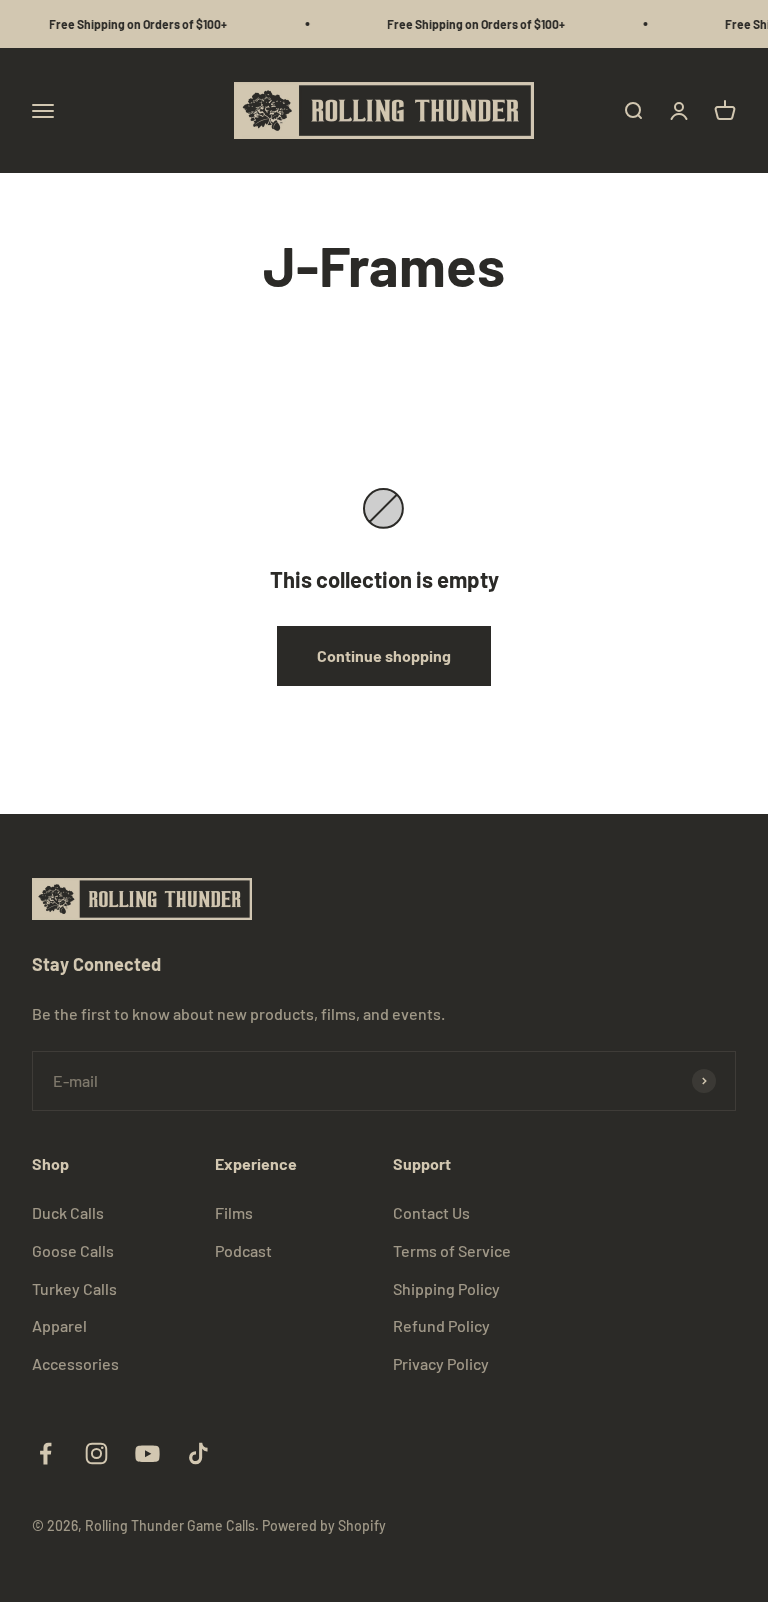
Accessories (75, 1363)
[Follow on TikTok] (198, 1453)
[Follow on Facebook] (45, 1453)
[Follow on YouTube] (147, 1453)
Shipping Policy (446, 1288)
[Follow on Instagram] (96, 1453)
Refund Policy (441, 1325)
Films (234, 1212)
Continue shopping (384, 655)
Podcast (243, 1250)
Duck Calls (68, 1212)
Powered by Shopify (324, 1525)
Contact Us (431, 1212)
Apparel (59, 1325)
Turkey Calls (74, 1288)
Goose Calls (73, 1250)
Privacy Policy (441, 1363)
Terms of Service (452, 1250)
